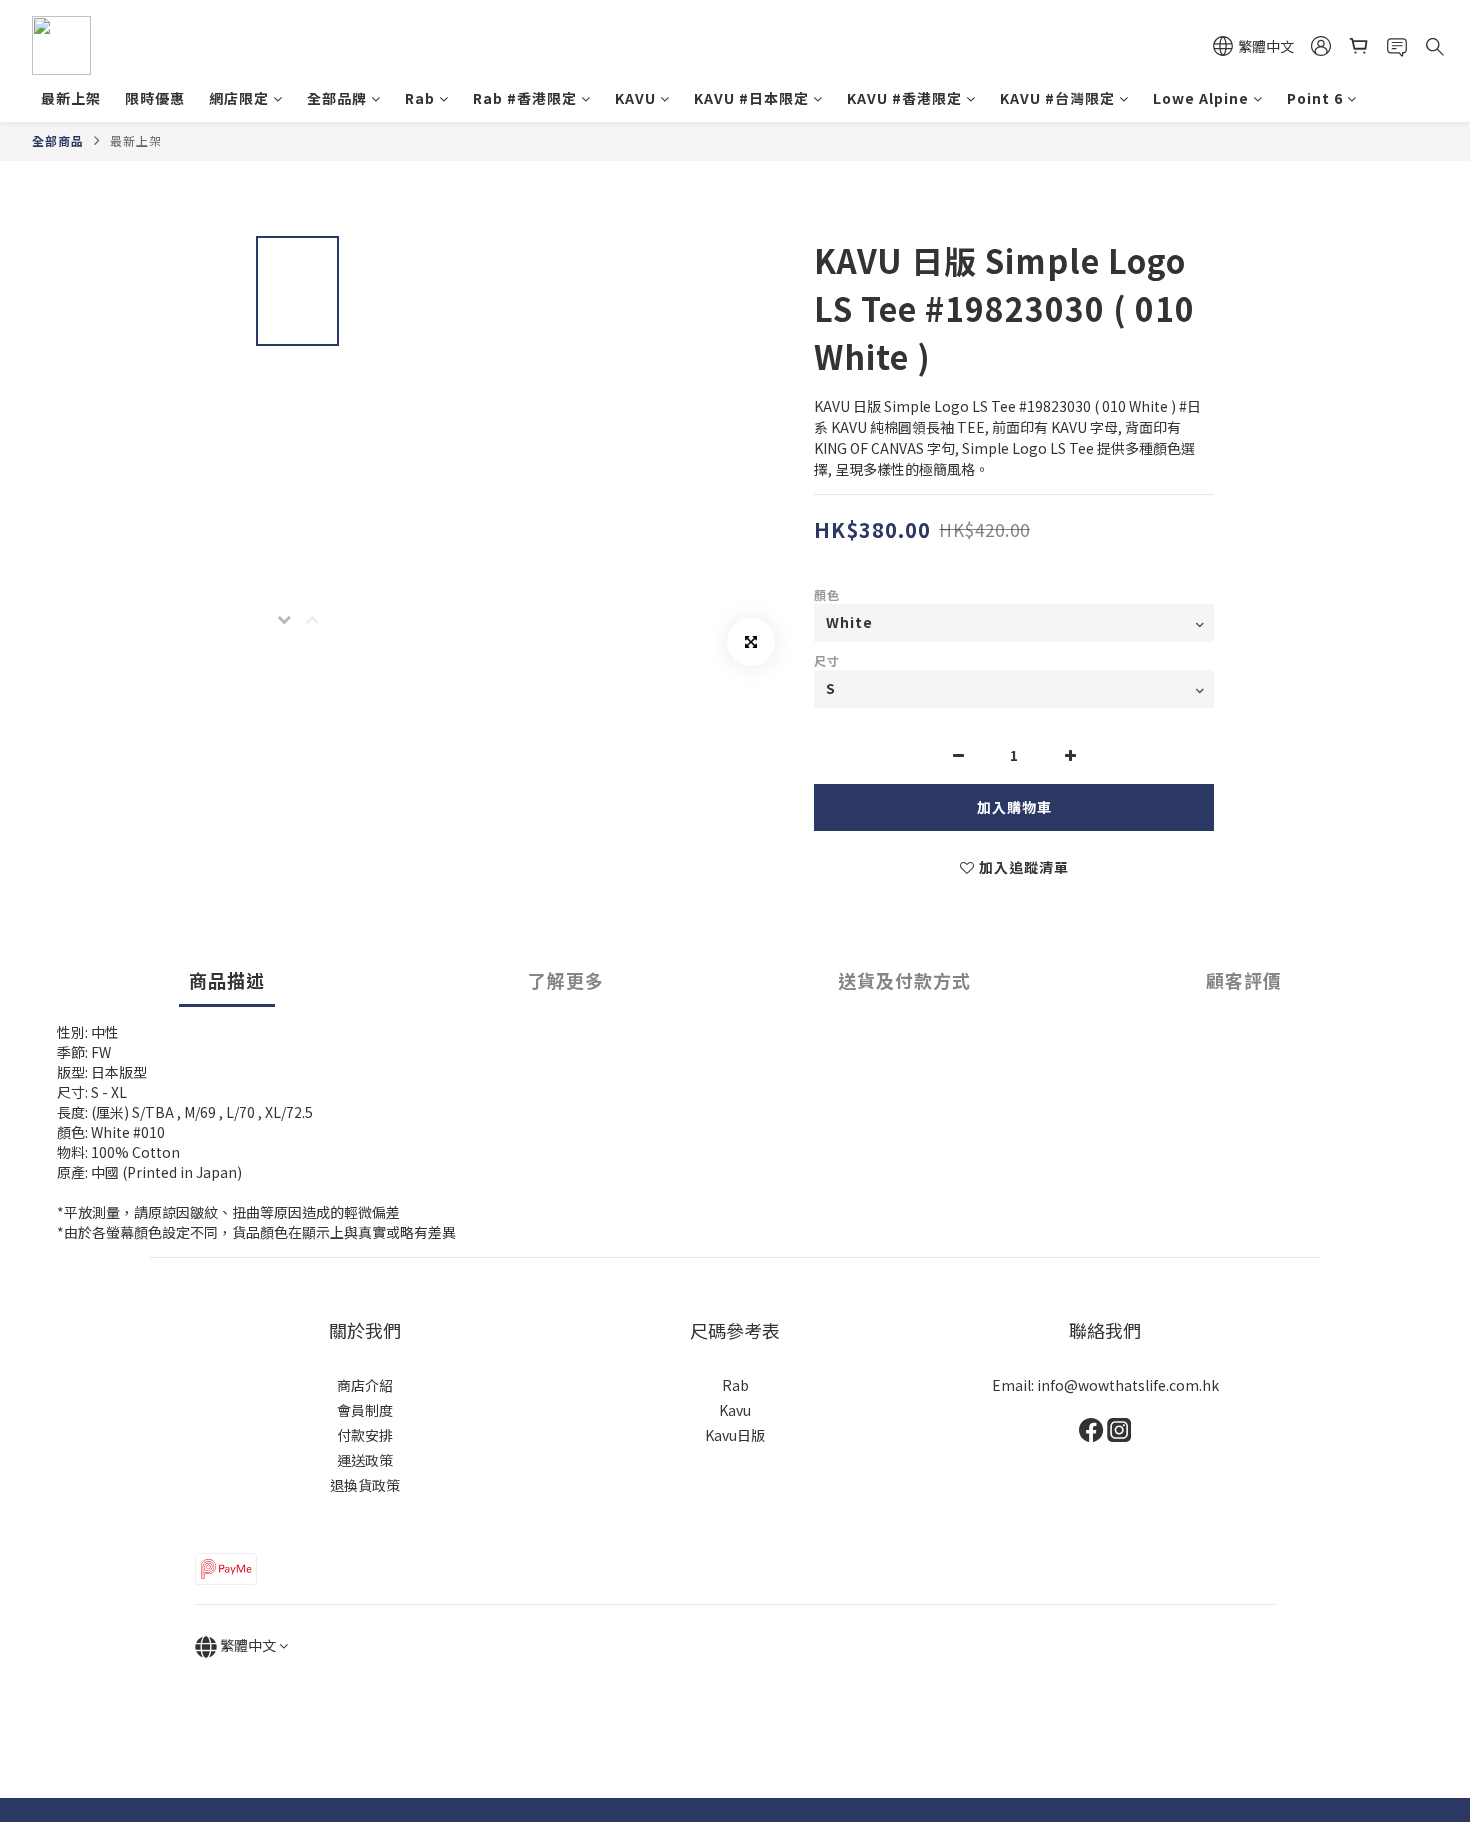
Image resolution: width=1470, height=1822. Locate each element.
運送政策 (365, 1460)
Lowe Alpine (1201, 98)
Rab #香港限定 (525, 98)
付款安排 (365, 1435)
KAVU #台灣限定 (1057, 98)
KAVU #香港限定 (904, 98)
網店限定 (239, 98)
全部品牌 (337, 98)
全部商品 (58, 140)
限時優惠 (155, 98)
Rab (420, 98)
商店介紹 (365, 1385)
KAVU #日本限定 (751, 98)
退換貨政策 (365, 1485)
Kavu (735, 1410)
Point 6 (1315, 98)
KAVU (635, 98)
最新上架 (71, 98)
